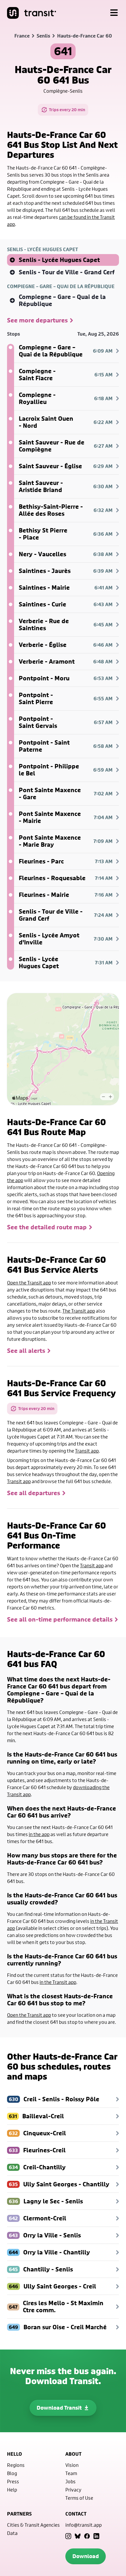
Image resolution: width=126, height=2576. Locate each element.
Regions (16, 2465)
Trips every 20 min (67, 110)
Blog (12, 2473)
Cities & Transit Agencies (33, 2525)
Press (13, 2481)
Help (12, 2490)
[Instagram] (68, 2536)
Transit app (87, 1451)
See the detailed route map (47, 1227)
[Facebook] (87, 2536)
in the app (39, 1834)
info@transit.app (84, 2525)
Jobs (70, 2481)
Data (12, 2533)
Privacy (73, 2490)
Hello (15, 2454)
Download (86, 2556)
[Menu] (114, 13)
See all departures (34, 1493)
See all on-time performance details (60, 1620)
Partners (19, 2514)
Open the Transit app (29, 1283)
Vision (72, 2465)
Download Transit (59, 2408)
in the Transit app (58, 1982)
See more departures (37, 320)
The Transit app (79, 1311)
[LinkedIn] (96, 2536)
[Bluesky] (78, 2536)
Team (71, 2473)
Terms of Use (79, 2498)
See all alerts (26, 1351)
